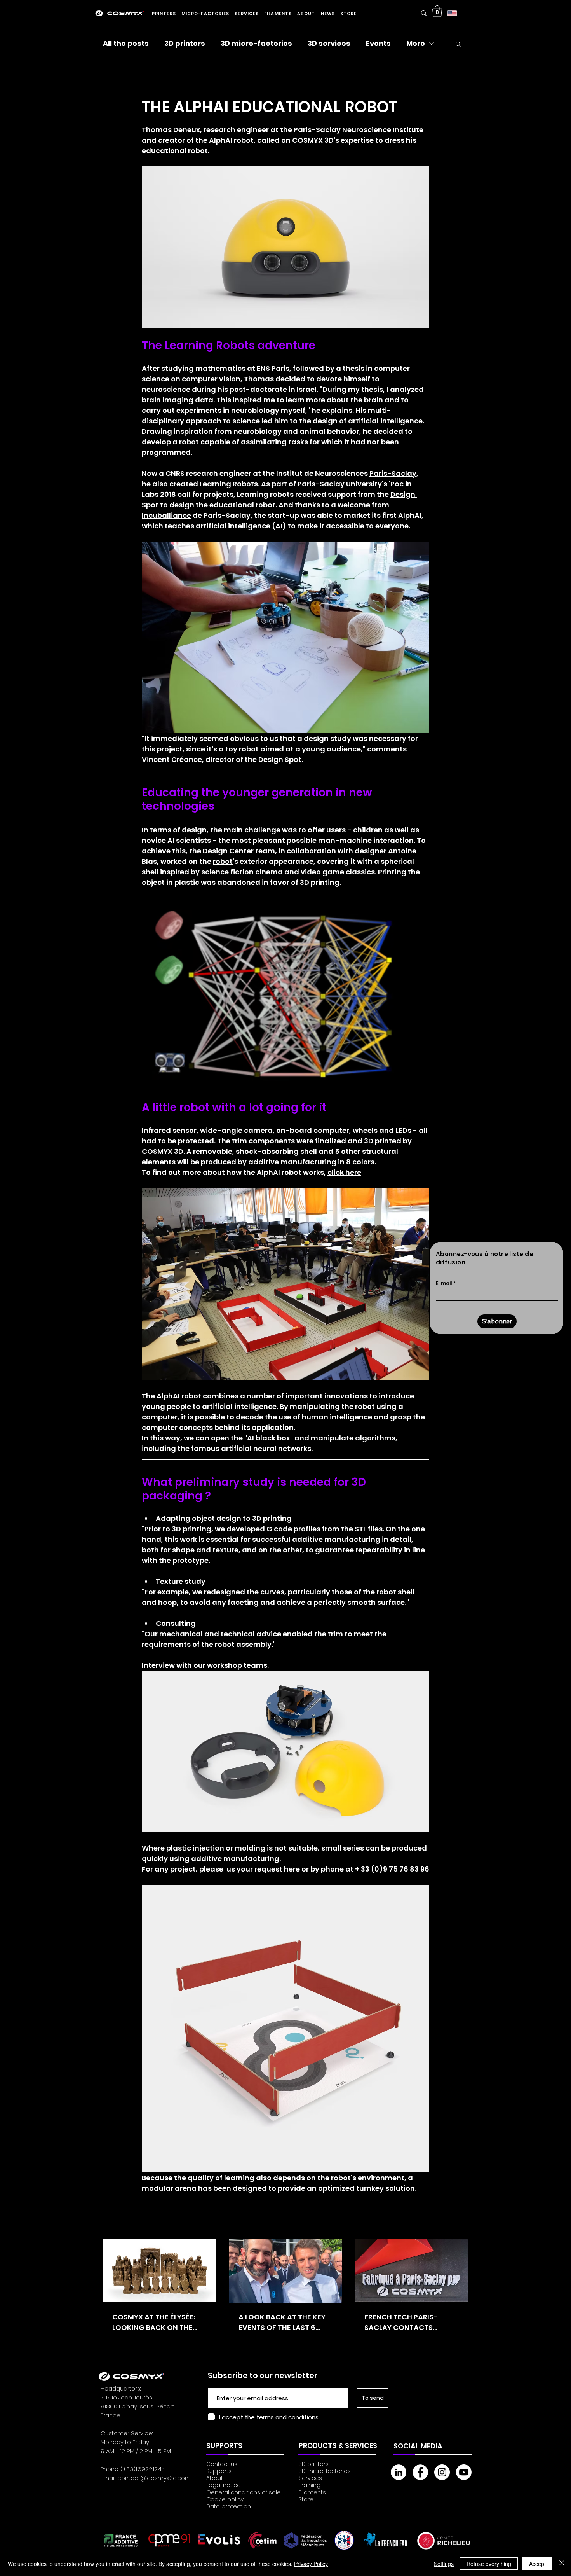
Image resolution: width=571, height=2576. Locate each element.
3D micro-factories (256, 44)
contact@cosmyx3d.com (154, 2478)
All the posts (126, 44)
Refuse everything (489, 2564)
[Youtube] (464, 2472)
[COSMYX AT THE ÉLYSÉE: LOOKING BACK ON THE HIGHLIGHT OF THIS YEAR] (159, 2271)
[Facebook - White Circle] (420, 2472)
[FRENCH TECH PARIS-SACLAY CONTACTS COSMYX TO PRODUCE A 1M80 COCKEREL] (412, 2271)
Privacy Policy (311, 2564)
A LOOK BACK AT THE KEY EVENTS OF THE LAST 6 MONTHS (282, 2322)
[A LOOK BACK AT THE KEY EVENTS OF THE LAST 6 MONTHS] (286, 2271)
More (416, 44)
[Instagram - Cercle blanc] (442, 2472)
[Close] (562, 2564)
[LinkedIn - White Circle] (399, 2472)
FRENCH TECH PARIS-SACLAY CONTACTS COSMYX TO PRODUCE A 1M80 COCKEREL (406, 2322)
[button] (164, 14)
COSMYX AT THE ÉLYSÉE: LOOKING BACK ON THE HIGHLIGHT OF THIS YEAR (155, 2322)
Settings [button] (444, 2564)
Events (378, 44)
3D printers (185, 44)
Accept (537, 2564)
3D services (329, 44)
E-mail (444, 1283)
